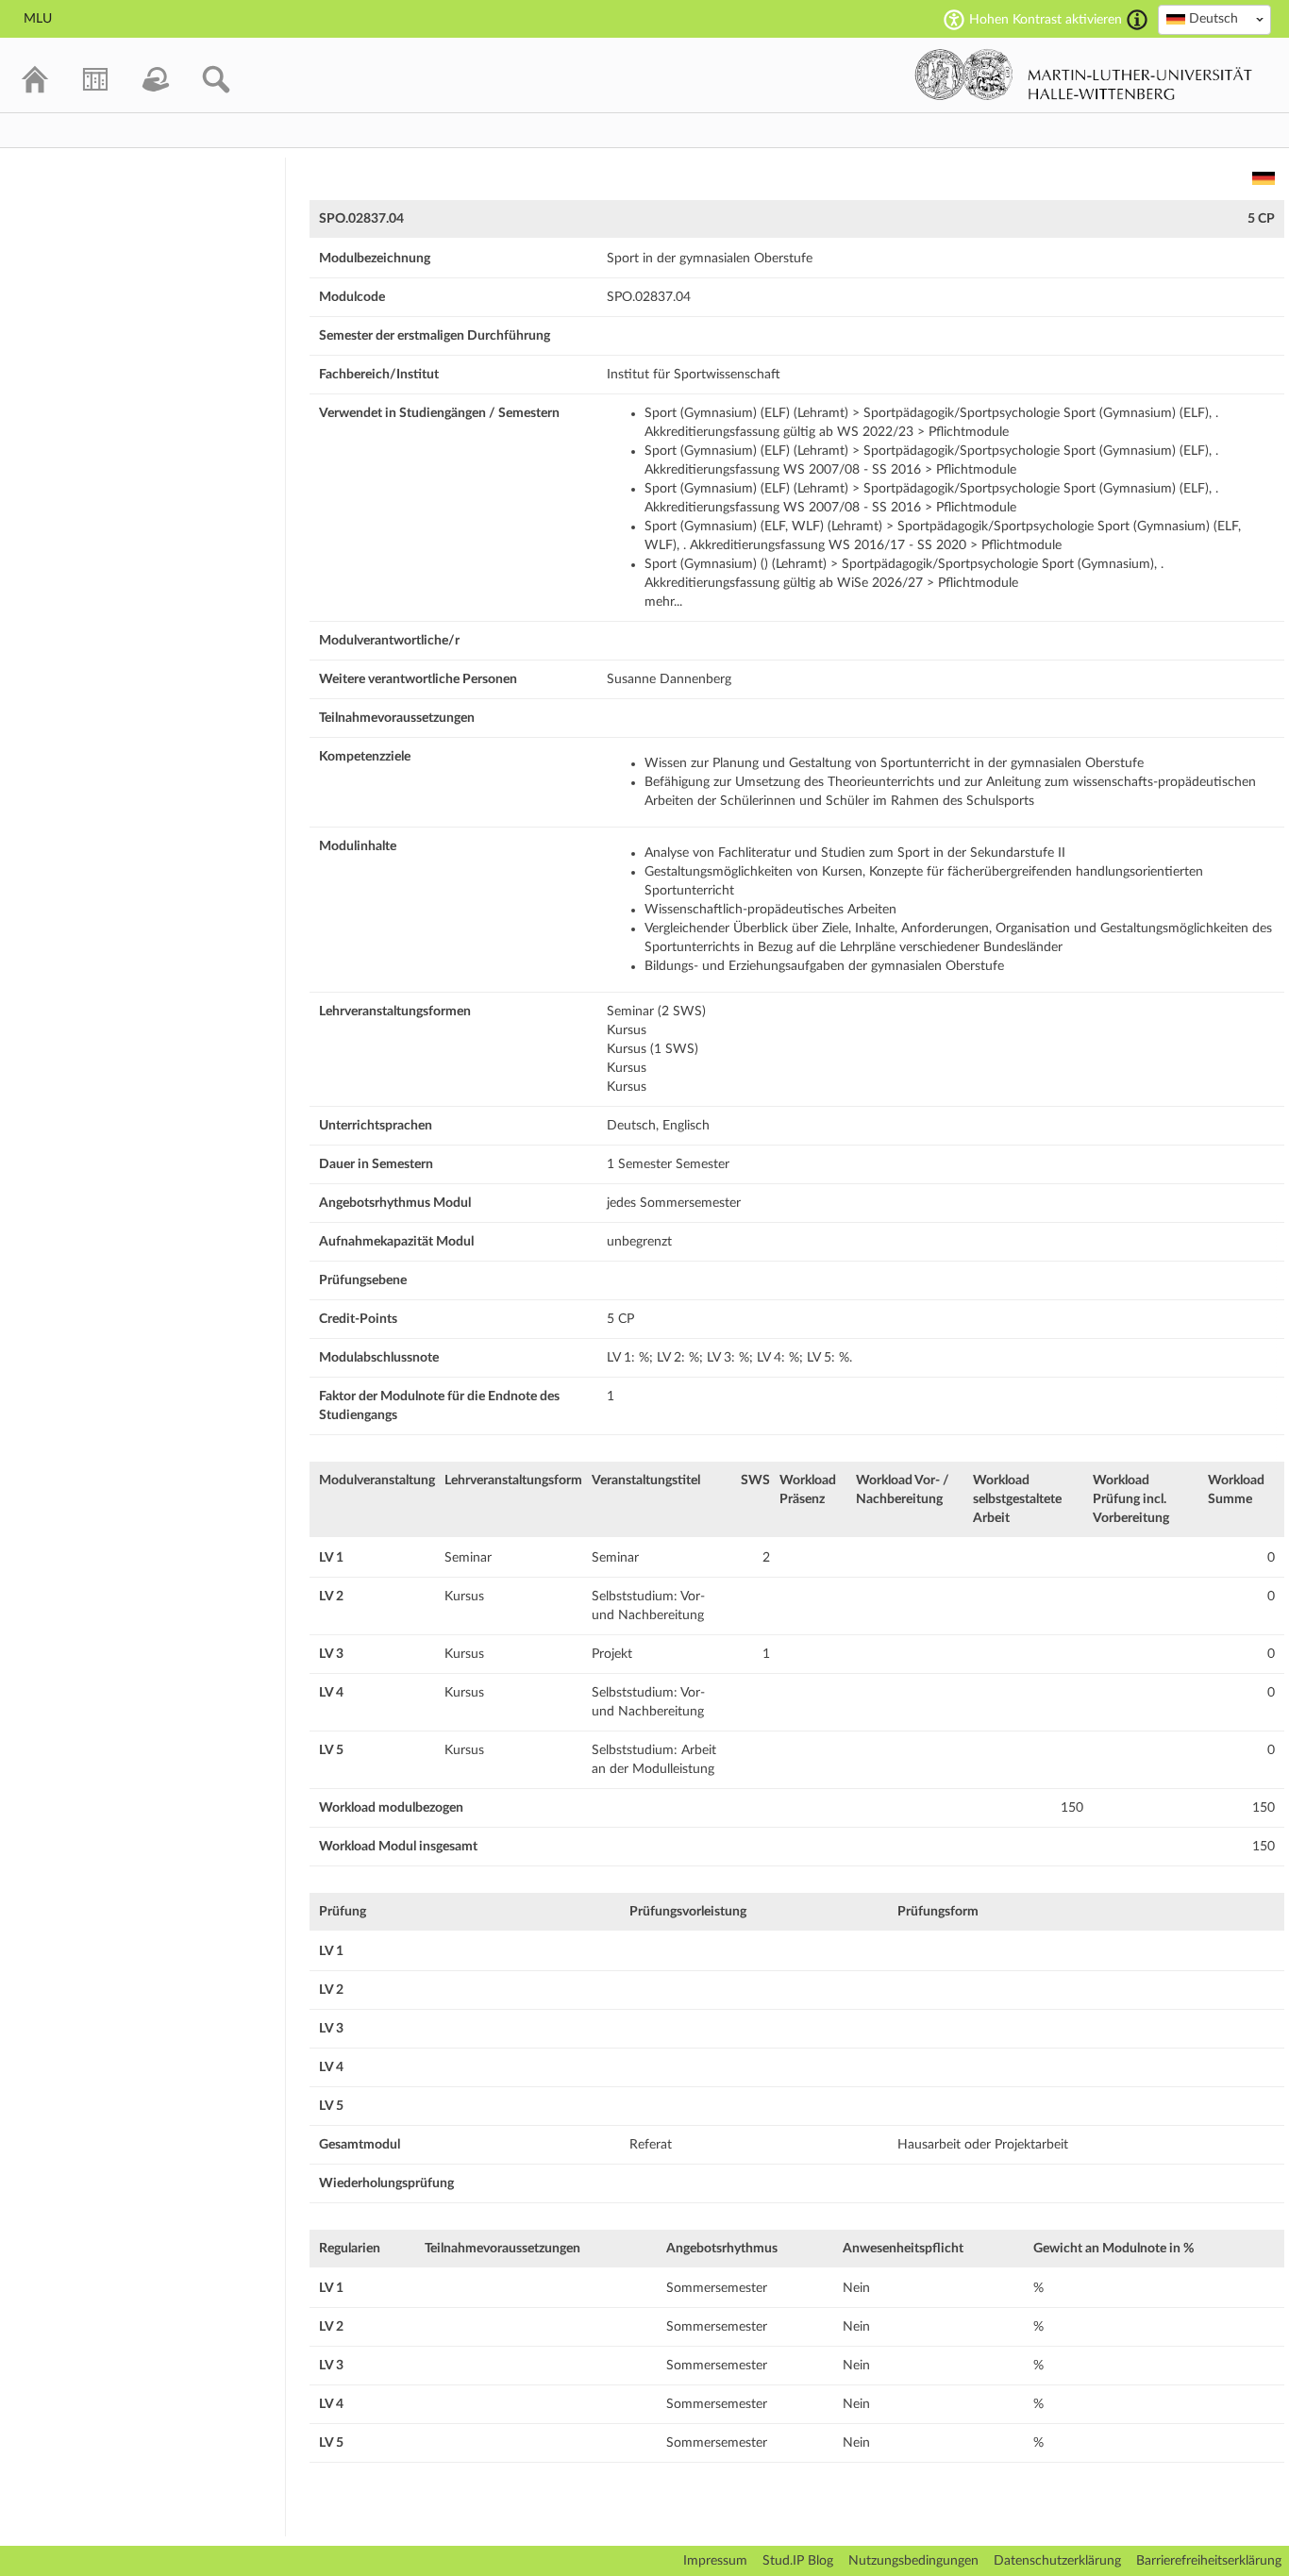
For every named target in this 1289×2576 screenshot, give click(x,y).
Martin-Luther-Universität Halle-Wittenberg (1084, 75)
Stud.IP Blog (798, 2561)
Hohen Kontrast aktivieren (1046, 20)
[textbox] (1214, 19)
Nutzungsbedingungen (913, 2561)
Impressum (715, 2561)
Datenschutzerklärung (1057, 2561)
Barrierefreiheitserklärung (1209, 2561)
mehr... (663, 602)
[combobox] (1214, 20)
